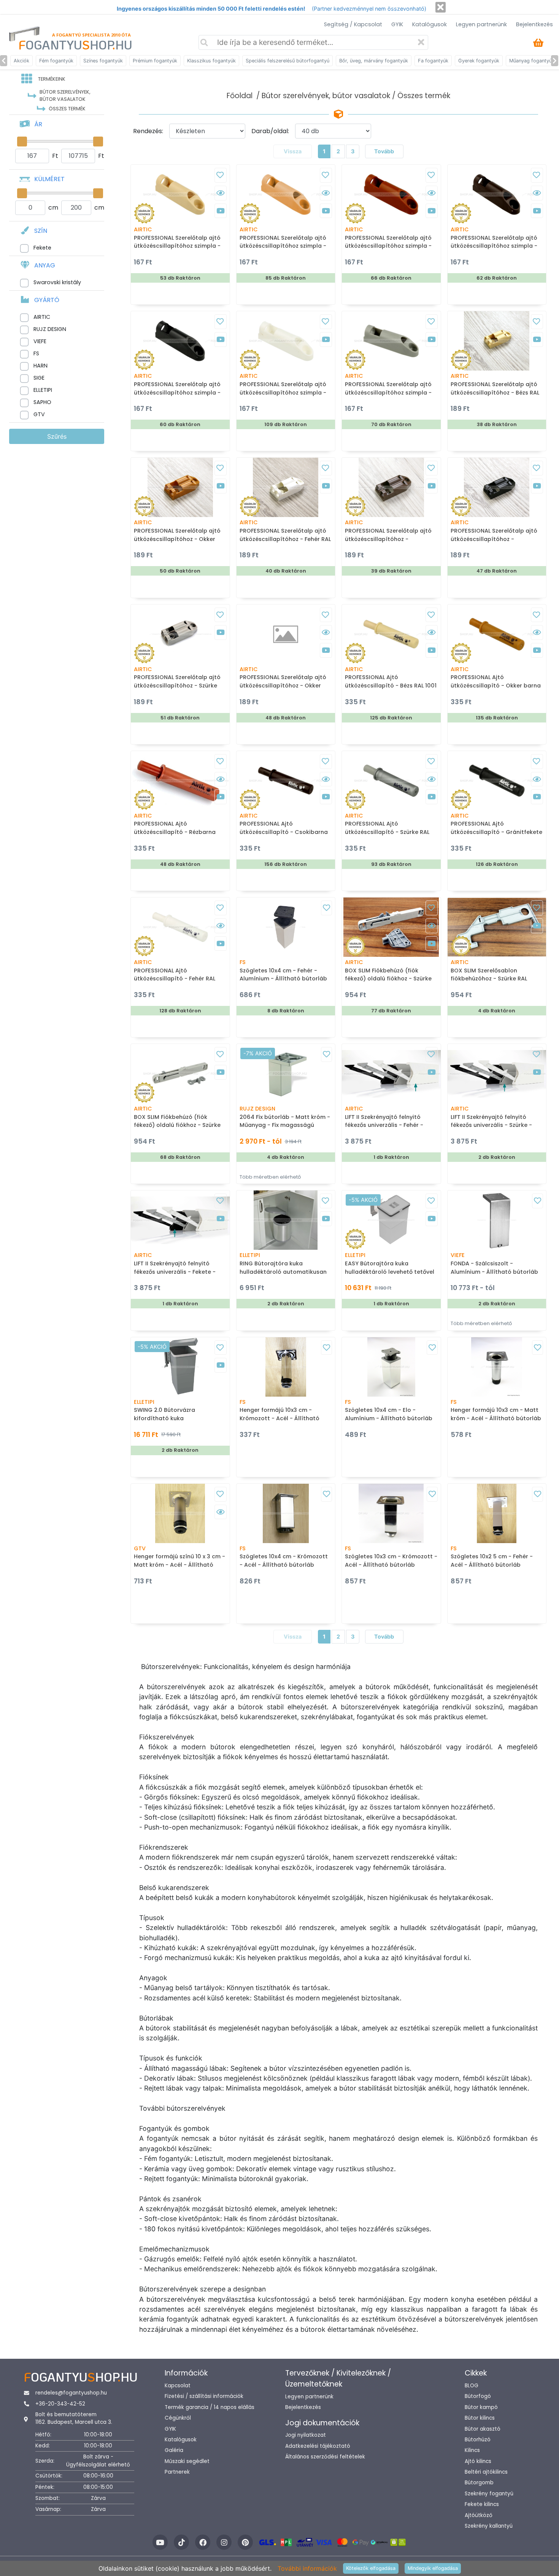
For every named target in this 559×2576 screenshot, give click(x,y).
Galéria (174, 2450)
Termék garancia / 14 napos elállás (210, 2407)
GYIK (397, 24)
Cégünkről (178, 2418)
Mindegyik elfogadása (433, 2568)
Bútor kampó (481, 2407)
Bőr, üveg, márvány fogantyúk (374, 61)
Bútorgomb (479, 2483)
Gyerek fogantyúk (479, 61)
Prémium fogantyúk (155, 61)
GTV (39, 414)
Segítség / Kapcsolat (353, 24)
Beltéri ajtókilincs (486, 2472)
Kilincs (472, 2450)
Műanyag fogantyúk (532, 61)
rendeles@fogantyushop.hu (71, 2393)
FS (36, 353)
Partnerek (177, 2472)
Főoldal (240, 96)
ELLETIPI (43, 390)
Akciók (21, 61)
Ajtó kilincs (478, 2461)
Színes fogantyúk (103, 61)
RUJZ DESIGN (50, 329)
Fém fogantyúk (56, 61)
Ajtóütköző (479, 2515)
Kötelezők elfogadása (371, 2568)
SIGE (39, 378)
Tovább (384, 151)
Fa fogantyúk (433, 61)
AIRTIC (42, 317)
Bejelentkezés (534, 24)
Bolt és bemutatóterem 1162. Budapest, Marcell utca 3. (74, 2418)
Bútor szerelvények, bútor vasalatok (326, 96)
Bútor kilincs (480, 2418)
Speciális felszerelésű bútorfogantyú (287, 61)
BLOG (472, 2386)
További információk (307, 2568)
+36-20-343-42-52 (60, 2404)
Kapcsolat (178, 2386)
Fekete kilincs (482, 2504)
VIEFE (40, 341)
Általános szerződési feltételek (325, 2457)
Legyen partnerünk (481, 24)
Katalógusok (430, 24)
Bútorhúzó (478, 2440)
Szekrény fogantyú (489, 2494)
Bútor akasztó (483, 2429)
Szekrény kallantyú (489, 2526)
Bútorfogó (478, 2396)
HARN (40, 366)
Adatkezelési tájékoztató (318, 2446)
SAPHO (42, 402)
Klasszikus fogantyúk (211, 61)
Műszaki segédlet (187, 2461)
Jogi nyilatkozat (306, 2435)
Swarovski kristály (57, 282)
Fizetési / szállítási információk (204, 2396)
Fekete (42, 248)
